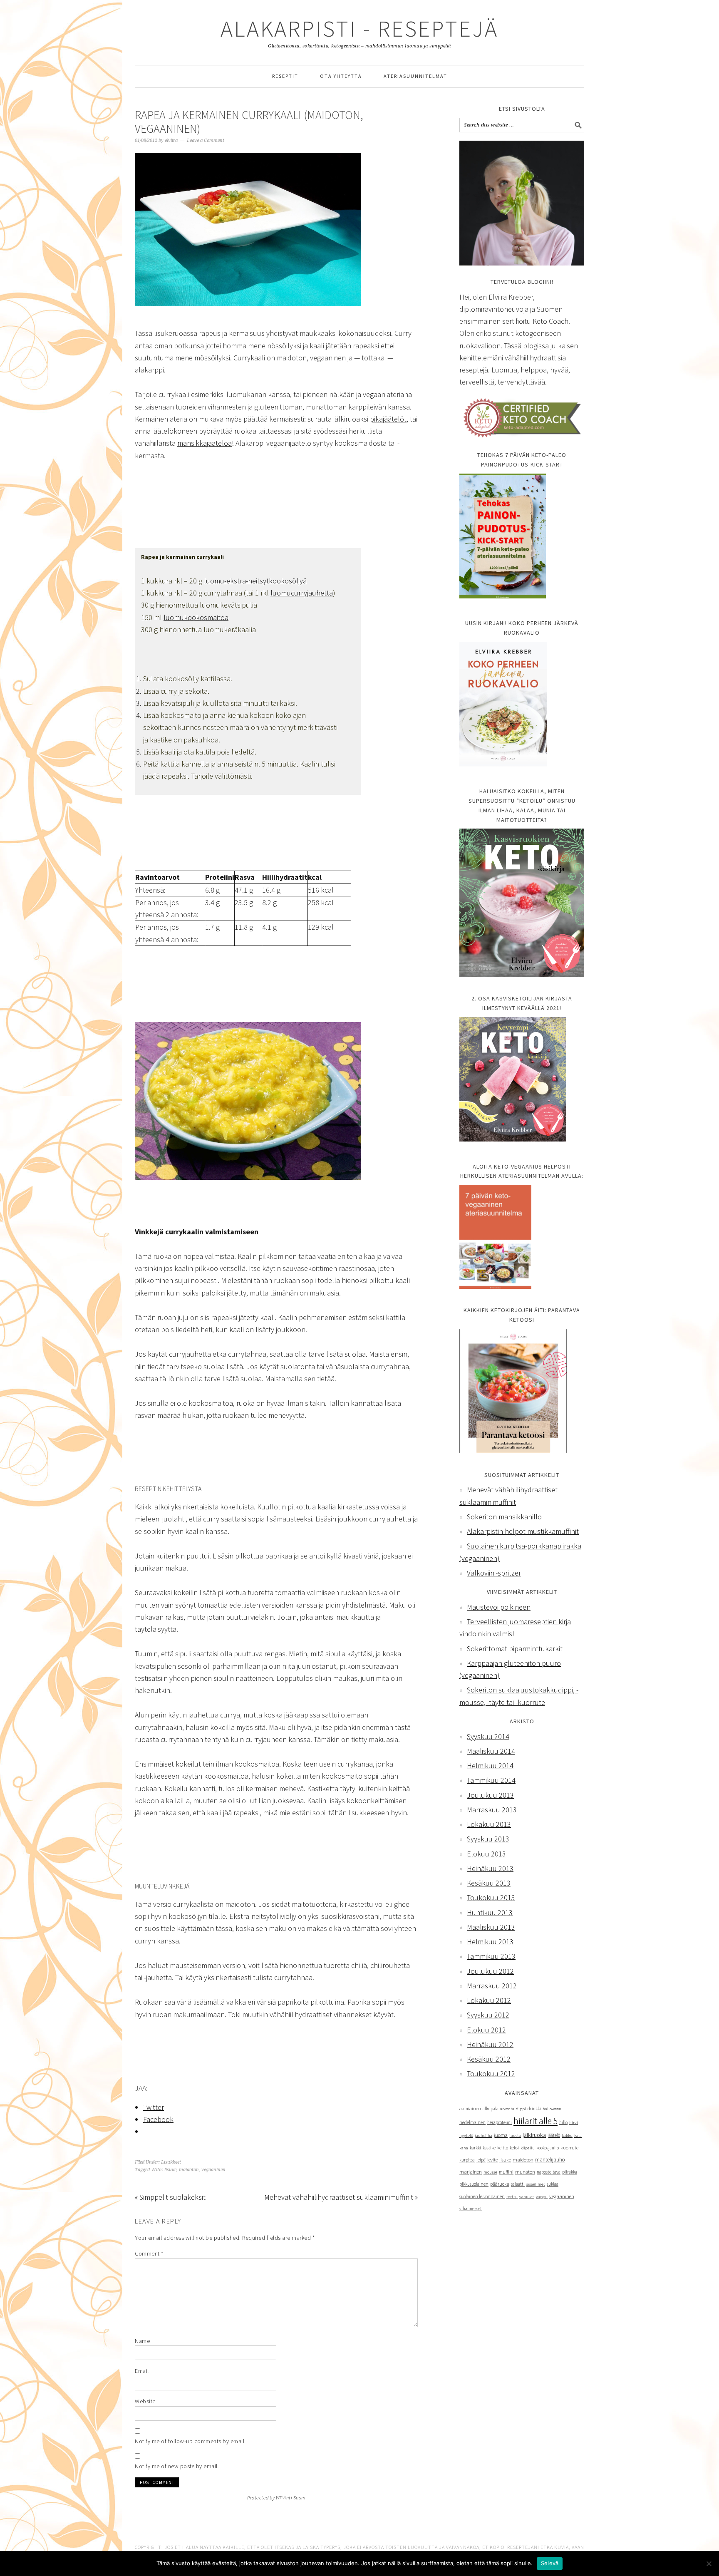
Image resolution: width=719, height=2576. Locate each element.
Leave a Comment (206, 140)
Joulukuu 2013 (490, 1795)
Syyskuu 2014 (488, 1736)
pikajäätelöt (388, 419)
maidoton (189, 2170)
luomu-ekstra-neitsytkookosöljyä (255, 581)
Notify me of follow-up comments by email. (190, 2441)
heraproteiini (500, 2122)
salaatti (518, 2184)
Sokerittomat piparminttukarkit (515, 1649)
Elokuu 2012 (486, 2030)
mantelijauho (550, 2160)
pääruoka (500, 2184)
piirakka (570, 2172)
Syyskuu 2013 (488, 1839)
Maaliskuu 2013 (491, 1927)
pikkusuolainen (474, 2184)
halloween (552, 2109)
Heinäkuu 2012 (490, 2044)
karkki (475, 2148)
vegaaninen (213, 2170)
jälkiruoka (534, 2135)
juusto (515, 2135)
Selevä (550, 2563)
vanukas (527, 2196)
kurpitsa (467, 2160)
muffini (506, 2172)
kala (578, 2135)
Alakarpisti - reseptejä (359, 29)
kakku (567, 2135)
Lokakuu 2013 (489, 1824)
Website (145, 2401)
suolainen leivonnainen (482, 2196)
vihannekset (471, 2209)
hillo (563, 2122)
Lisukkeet (171, 2162)
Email (142, 2371)
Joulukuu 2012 (490, 1971)
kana (464, 2148)
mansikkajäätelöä (205, 443)
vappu (542, 2197)
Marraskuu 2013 (492, 1810)
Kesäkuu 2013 (489, 1883)
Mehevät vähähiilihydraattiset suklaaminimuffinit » (341, 2197)
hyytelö (466, 2135)
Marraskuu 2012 (492, 1986)
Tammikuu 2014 (491, 1780)
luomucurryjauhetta (302, 593)
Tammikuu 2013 (491, 1956)
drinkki (534, 2109)
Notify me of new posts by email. (177, 2466)
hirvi (574, 2123)
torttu (512, 2197)
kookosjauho (548, 2148)
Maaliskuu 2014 (491, 1751)
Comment (149, 2253)
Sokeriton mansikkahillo (504, 1517)
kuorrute (569, 2148)
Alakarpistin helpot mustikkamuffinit (523, 1531)
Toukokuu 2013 (491, 1897)
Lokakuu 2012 (489, 2000)
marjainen (471, 2172)
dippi (521, 2109)
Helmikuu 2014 (490, 1766)
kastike (489, 2148)
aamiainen (470, 2109)
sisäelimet (536, 2184)
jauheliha (483, 2135)
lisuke (170, 2170)
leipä (481, 2160)
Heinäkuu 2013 (490, 1868)
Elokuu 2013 (486, 1854)
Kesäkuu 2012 (489, 2059)
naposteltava (549, 2172)
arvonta (507, 2109)
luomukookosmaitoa (196, 617)
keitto (503, 2148)
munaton (525, 2172)
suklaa (553, 2184)
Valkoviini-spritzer (494, 1573)
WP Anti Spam (291, 2498)
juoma (501, 2135)
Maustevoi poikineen (499, 1607)
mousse (490, 2172)
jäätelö (554, 2135)
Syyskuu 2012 (488, 2015)
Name (142, 2341)
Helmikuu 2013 (490, 1942)
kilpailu (528, 2148)
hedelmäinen (472, 2122)
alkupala (491, 2109)
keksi (514, 2148)
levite (492, 2160)
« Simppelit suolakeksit (170, 2197)
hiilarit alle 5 (536, 2121)
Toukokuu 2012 (491, 2073)
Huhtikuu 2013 (490, 1912)
